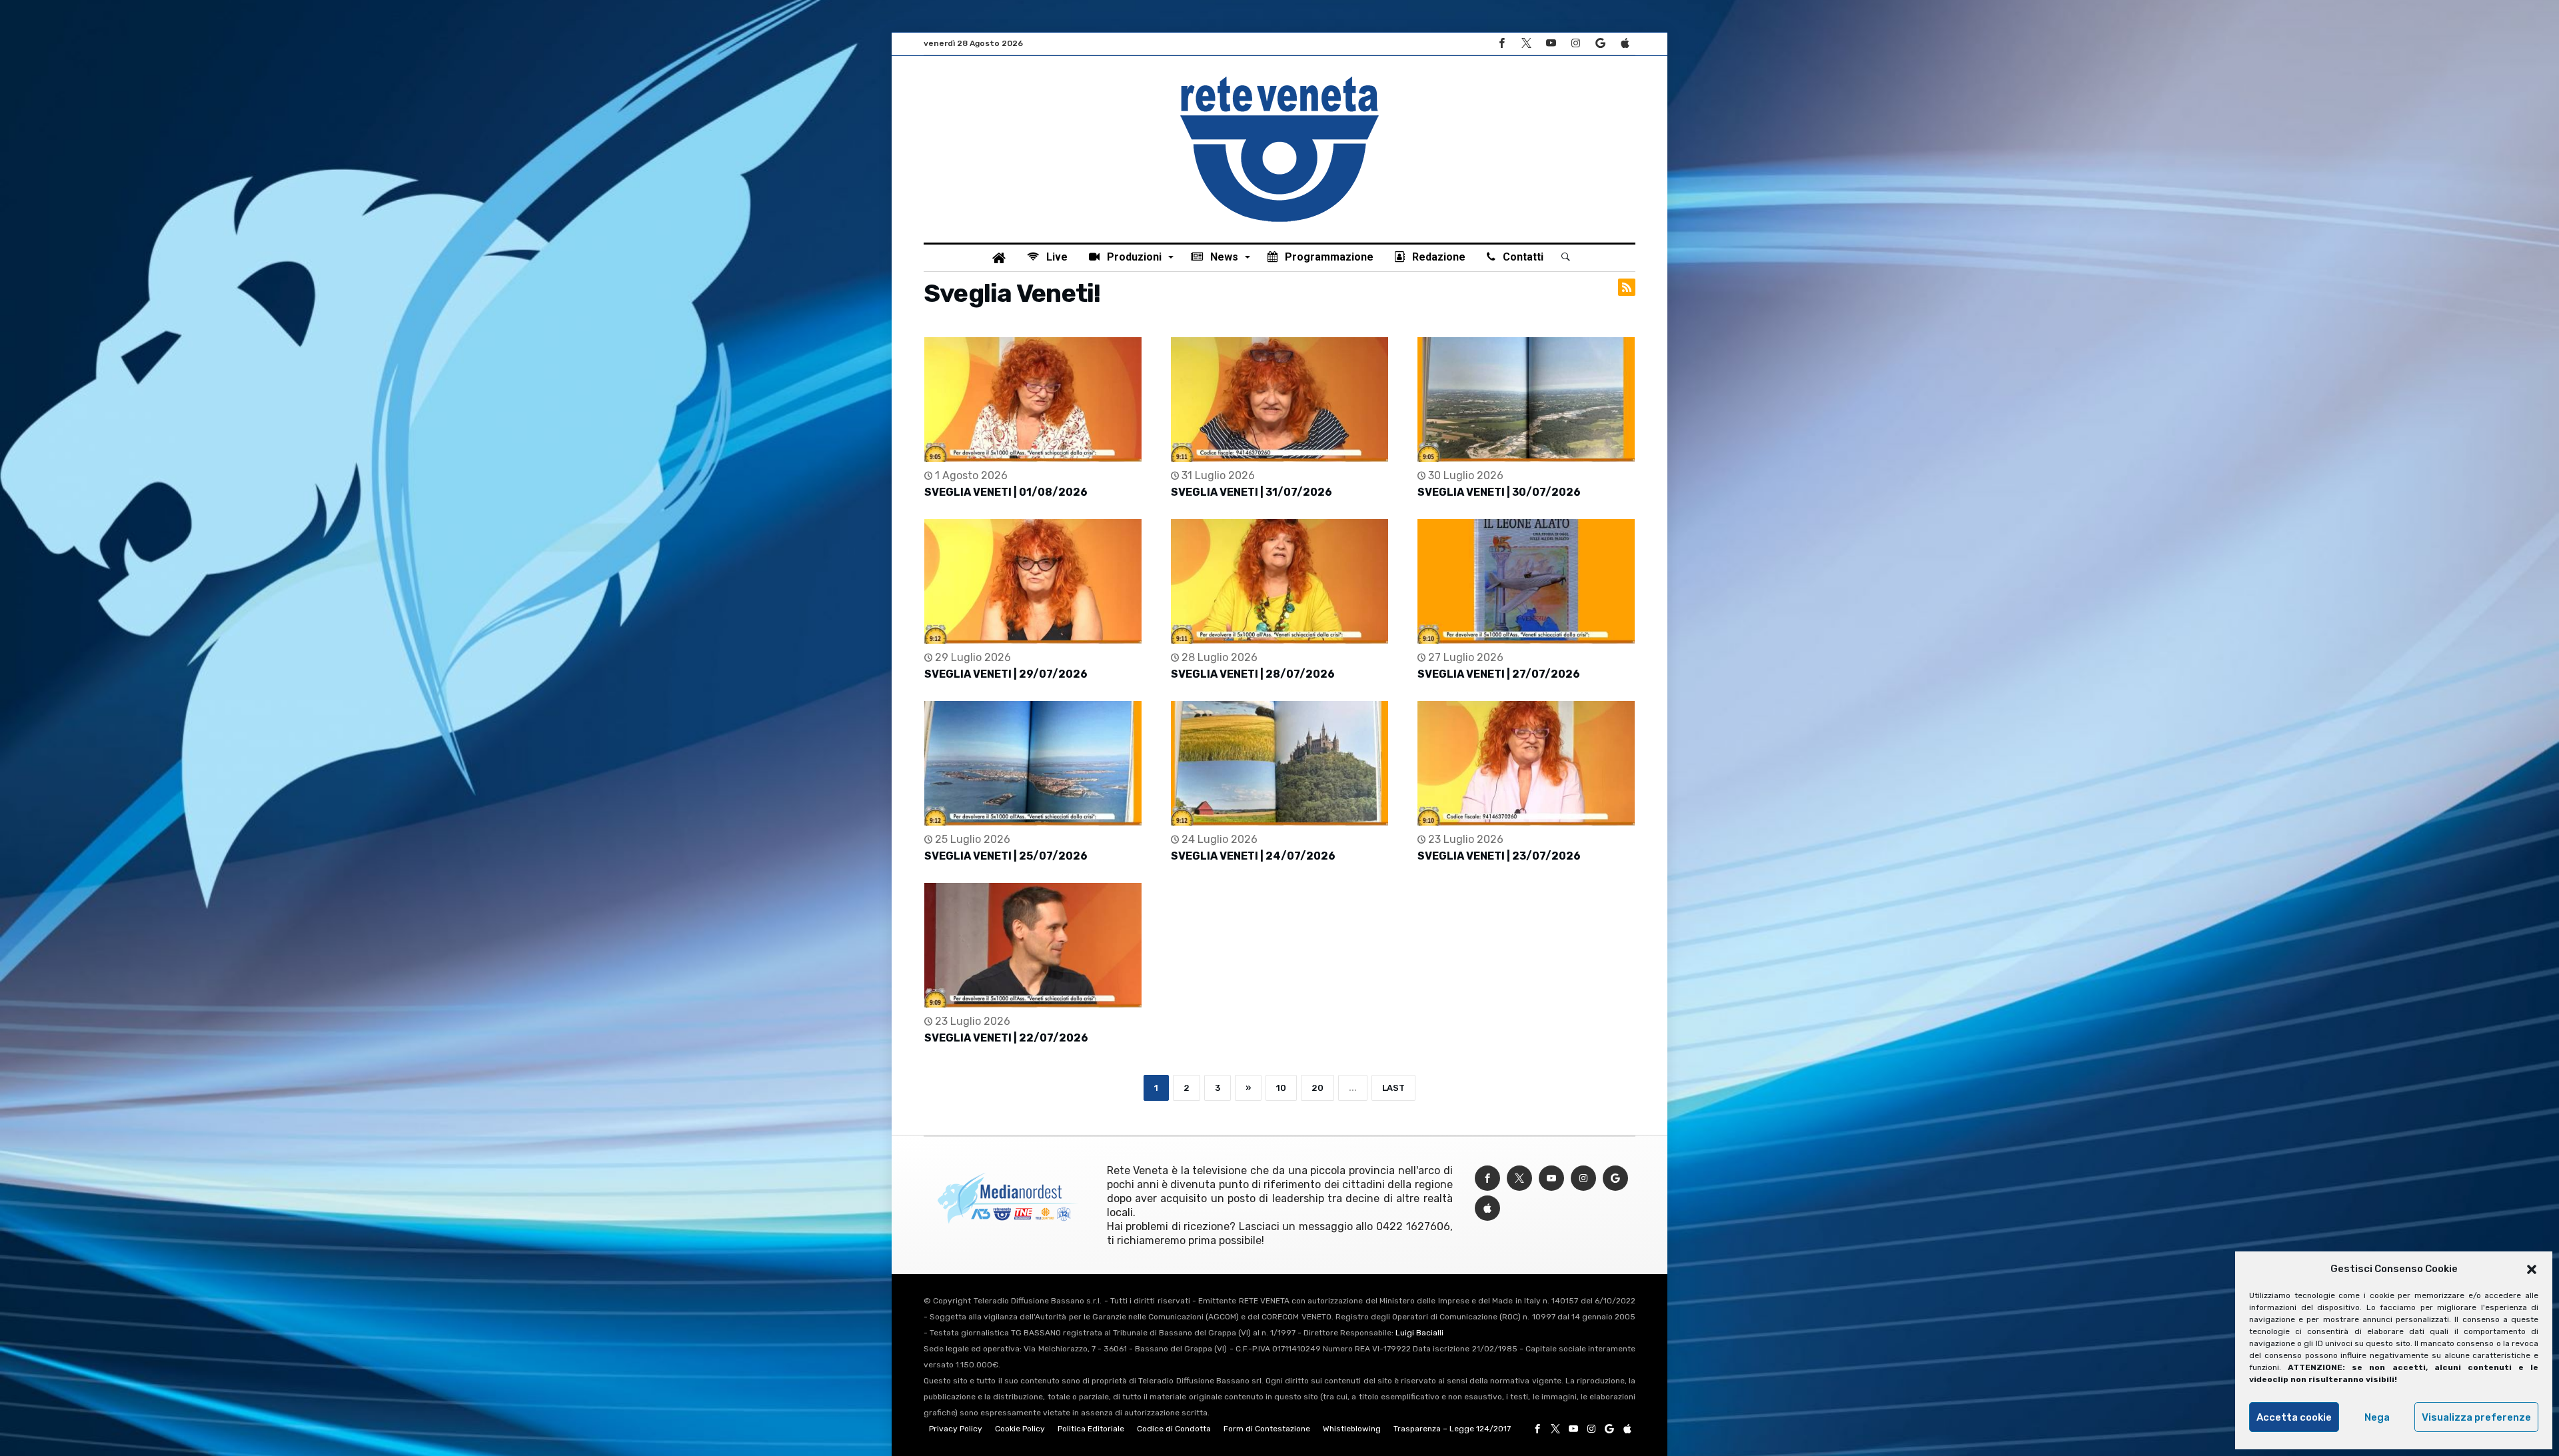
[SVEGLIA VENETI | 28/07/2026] (1279, 581)
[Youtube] (1551, 44)
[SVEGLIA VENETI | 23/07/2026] (1526, 763)
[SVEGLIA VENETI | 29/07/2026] (1033, 581)
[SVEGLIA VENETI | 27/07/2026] (1526, 581)
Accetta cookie (2294, 1417)
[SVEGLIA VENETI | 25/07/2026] (1033, 763)
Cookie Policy (1020, 1429)
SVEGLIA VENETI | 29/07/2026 (1006, 674)
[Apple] (1625, 44)
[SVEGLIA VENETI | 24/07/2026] (1279, 763)
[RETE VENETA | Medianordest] (1279, 76)
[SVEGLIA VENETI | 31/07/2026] (1279, 399)
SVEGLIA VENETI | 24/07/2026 (1253, 856)
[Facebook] (1501, 44)
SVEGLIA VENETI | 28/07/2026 (1253, 674)
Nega (2377, 1417)
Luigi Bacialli (1419, 1333)
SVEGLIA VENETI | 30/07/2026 (1499, 492)
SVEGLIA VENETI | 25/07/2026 (1006, 856)
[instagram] (1575, 44)
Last (1393, 1088)
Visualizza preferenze (2476, 1417)
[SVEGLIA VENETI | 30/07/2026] (1526, 399)
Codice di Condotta (1174, 1429)
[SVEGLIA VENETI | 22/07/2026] (1033, 945)
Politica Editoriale (1091, 1429)
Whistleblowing (1352, 1429)
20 (1317, 1088)
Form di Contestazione (1267, 1429)
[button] (2532, 1269)
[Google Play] (1600, 44)
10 (1281, 1088)
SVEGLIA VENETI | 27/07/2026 (1499, 674)
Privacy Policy (956, 1429)
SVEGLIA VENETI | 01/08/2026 (1006, 492)
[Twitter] (1526, 44)
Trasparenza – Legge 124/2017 (1452, 1429)
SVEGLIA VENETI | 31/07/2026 (1252, 492)
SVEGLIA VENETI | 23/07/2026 (1499, 856)
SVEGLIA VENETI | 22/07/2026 (1006, 1038)
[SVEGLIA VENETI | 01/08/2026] (1033, 399)
